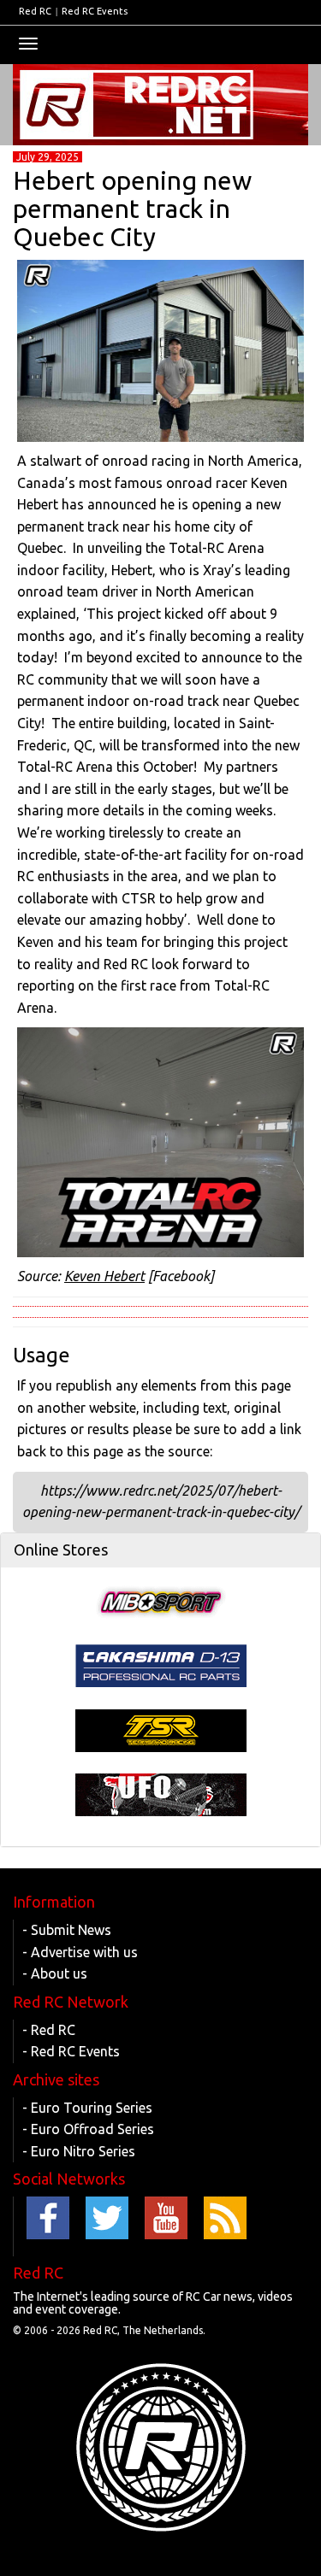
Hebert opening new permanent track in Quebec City (132, 209)
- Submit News (67, 1930)
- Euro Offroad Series (88, 2129)
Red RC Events (95, 11)
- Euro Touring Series (87, 2108)
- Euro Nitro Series (79, 2151)
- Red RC (49, 2030)
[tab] (160, 1550)
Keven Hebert (104, 1276)
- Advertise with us (80, 1952)
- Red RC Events (71, 2051)
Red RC (35, 11)
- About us (55, 1973)
